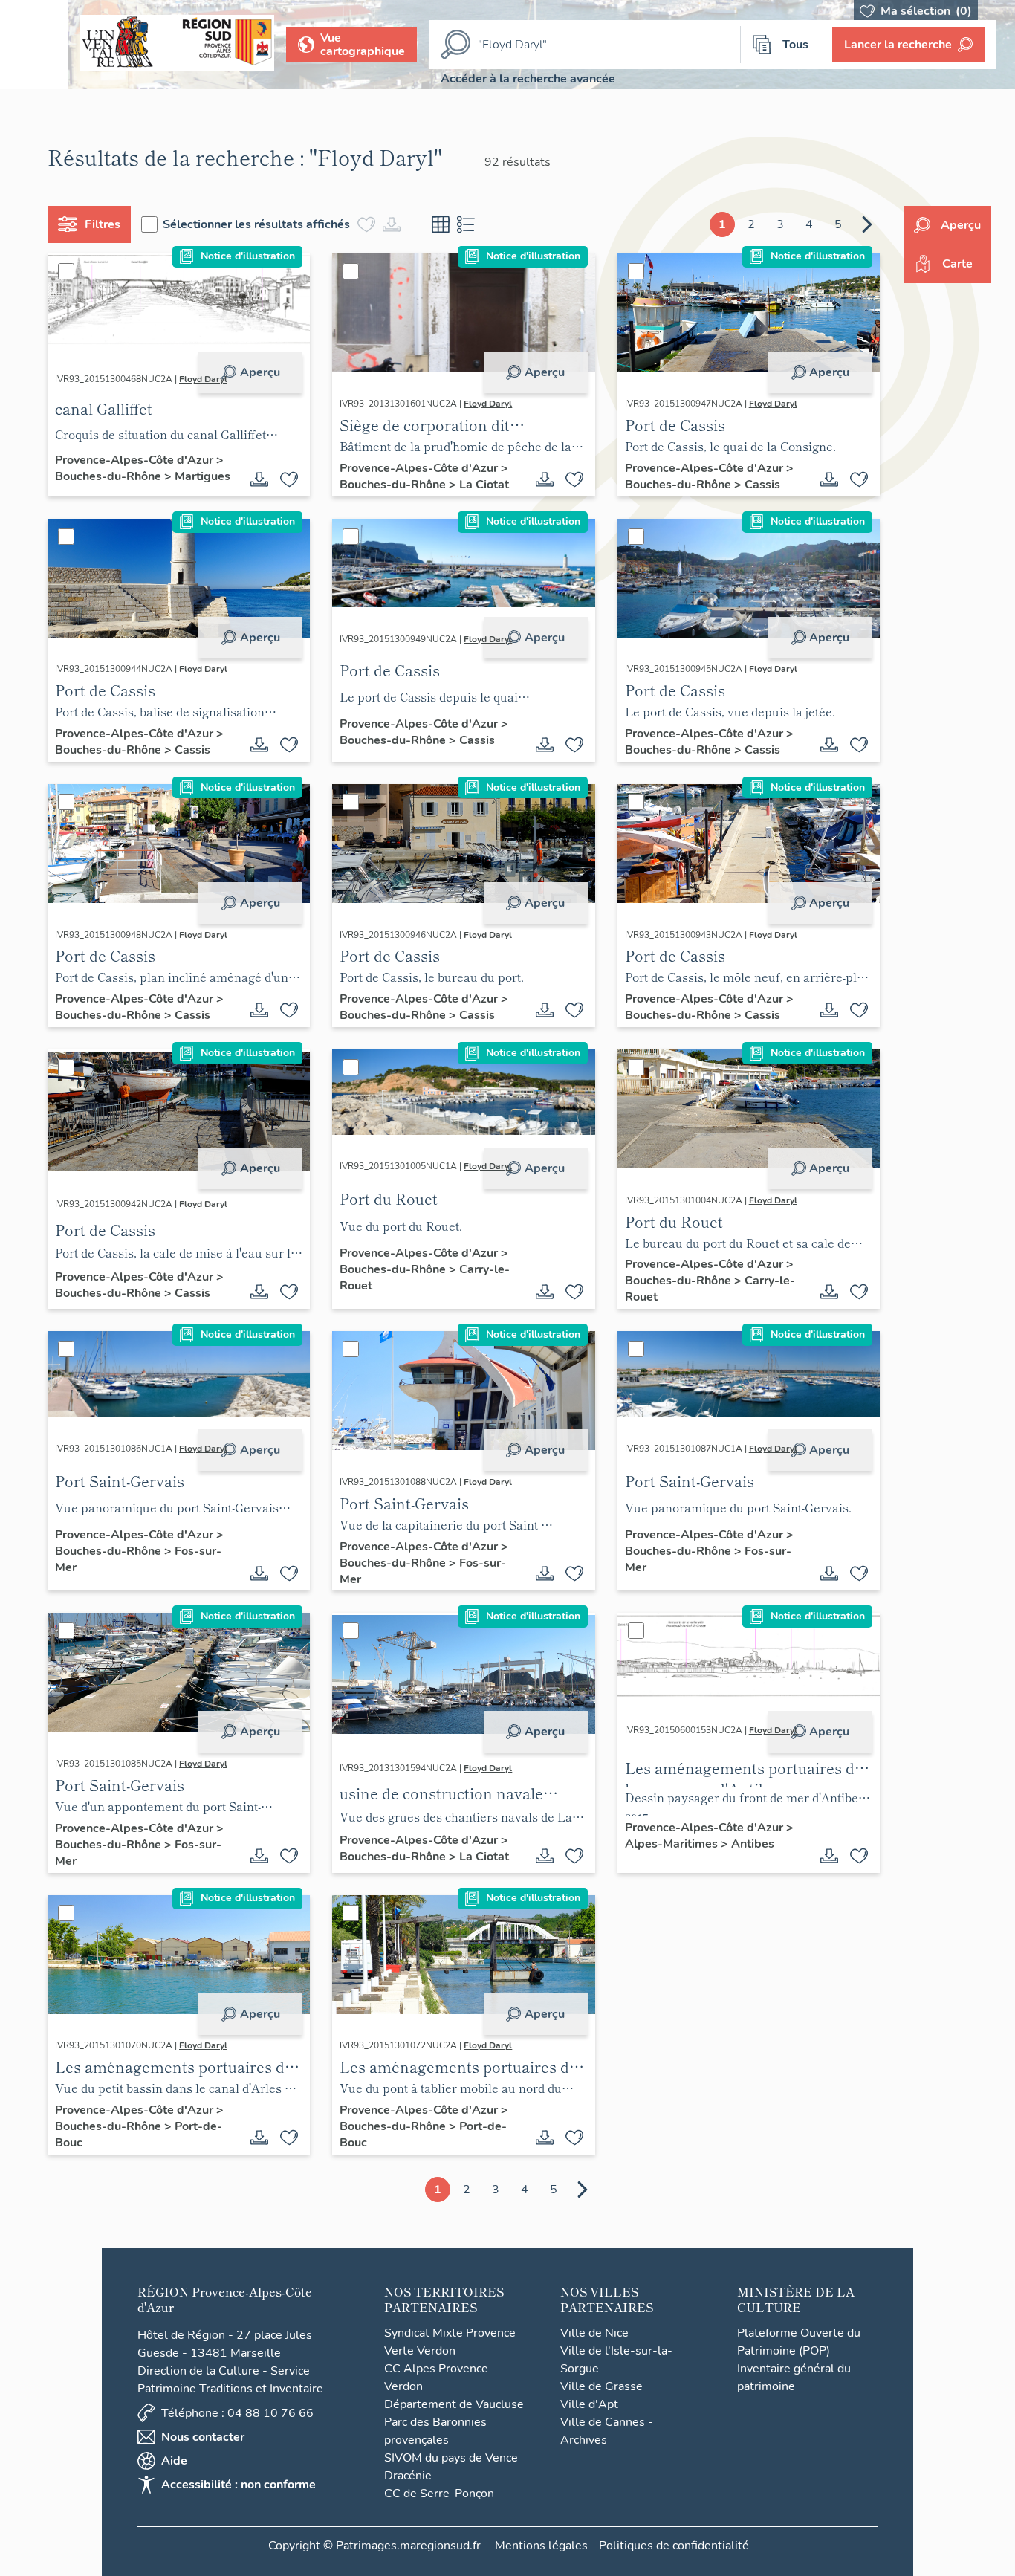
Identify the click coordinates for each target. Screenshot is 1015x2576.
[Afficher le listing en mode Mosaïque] (441, 224)
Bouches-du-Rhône (110, 476)
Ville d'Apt (589, 2404)
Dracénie (408, 2476)
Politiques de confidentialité (674, 2546)
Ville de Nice (594, 2333)
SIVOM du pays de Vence (451, 2458)
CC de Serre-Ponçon (439, 2494)
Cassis (762, 485)
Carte (957, 264)
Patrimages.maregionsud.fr (408, 2546)
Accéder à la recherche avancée (528, 79)
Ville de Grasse (601, 2386)
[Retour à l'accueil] (34, 45)
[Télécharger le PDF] (259, 479)
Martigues (202, 476)
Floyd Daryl (203, 379)
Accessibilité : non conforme (239, 2485)
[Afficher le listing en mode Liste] (466, 224)
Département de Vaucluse (454, 2404)
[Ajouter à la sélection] (289, 479)
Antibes (753, 1844)
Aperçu (260, 372)
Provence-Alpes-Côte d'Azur (136, 460)
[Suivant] (867, 224)
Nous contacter (203, 2437)
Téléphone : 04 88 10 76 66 (237, 2413)
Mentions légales (541, 2546)
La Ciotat (484, 485)
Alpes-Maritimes (673, 1844)
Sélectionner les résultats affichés (256, 224)
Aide (174, 2461)
